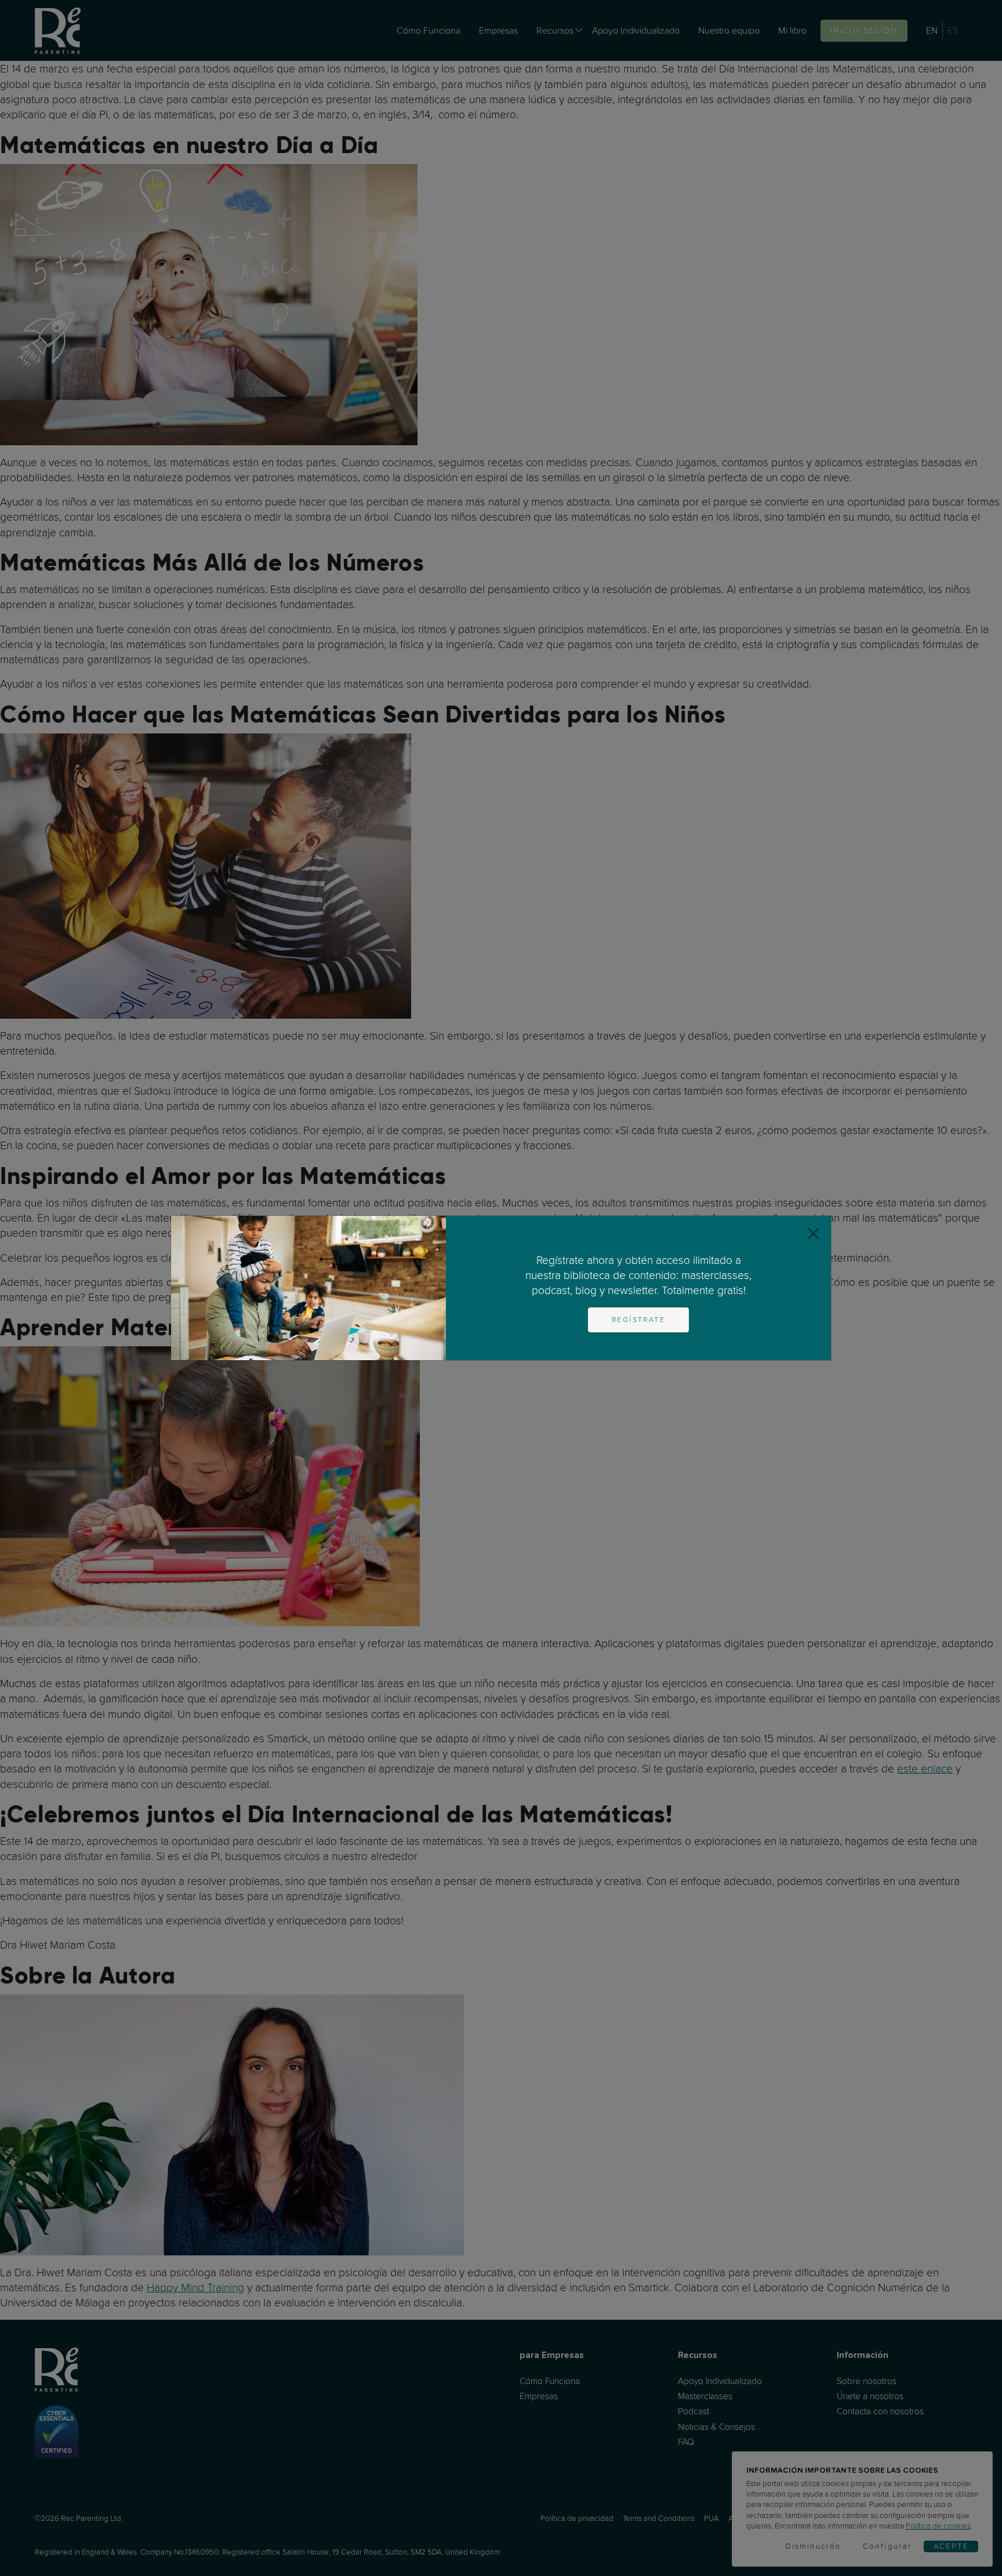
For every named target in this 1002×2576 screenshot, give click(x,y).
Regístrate (638, 1320)
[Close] (813, 1233)
